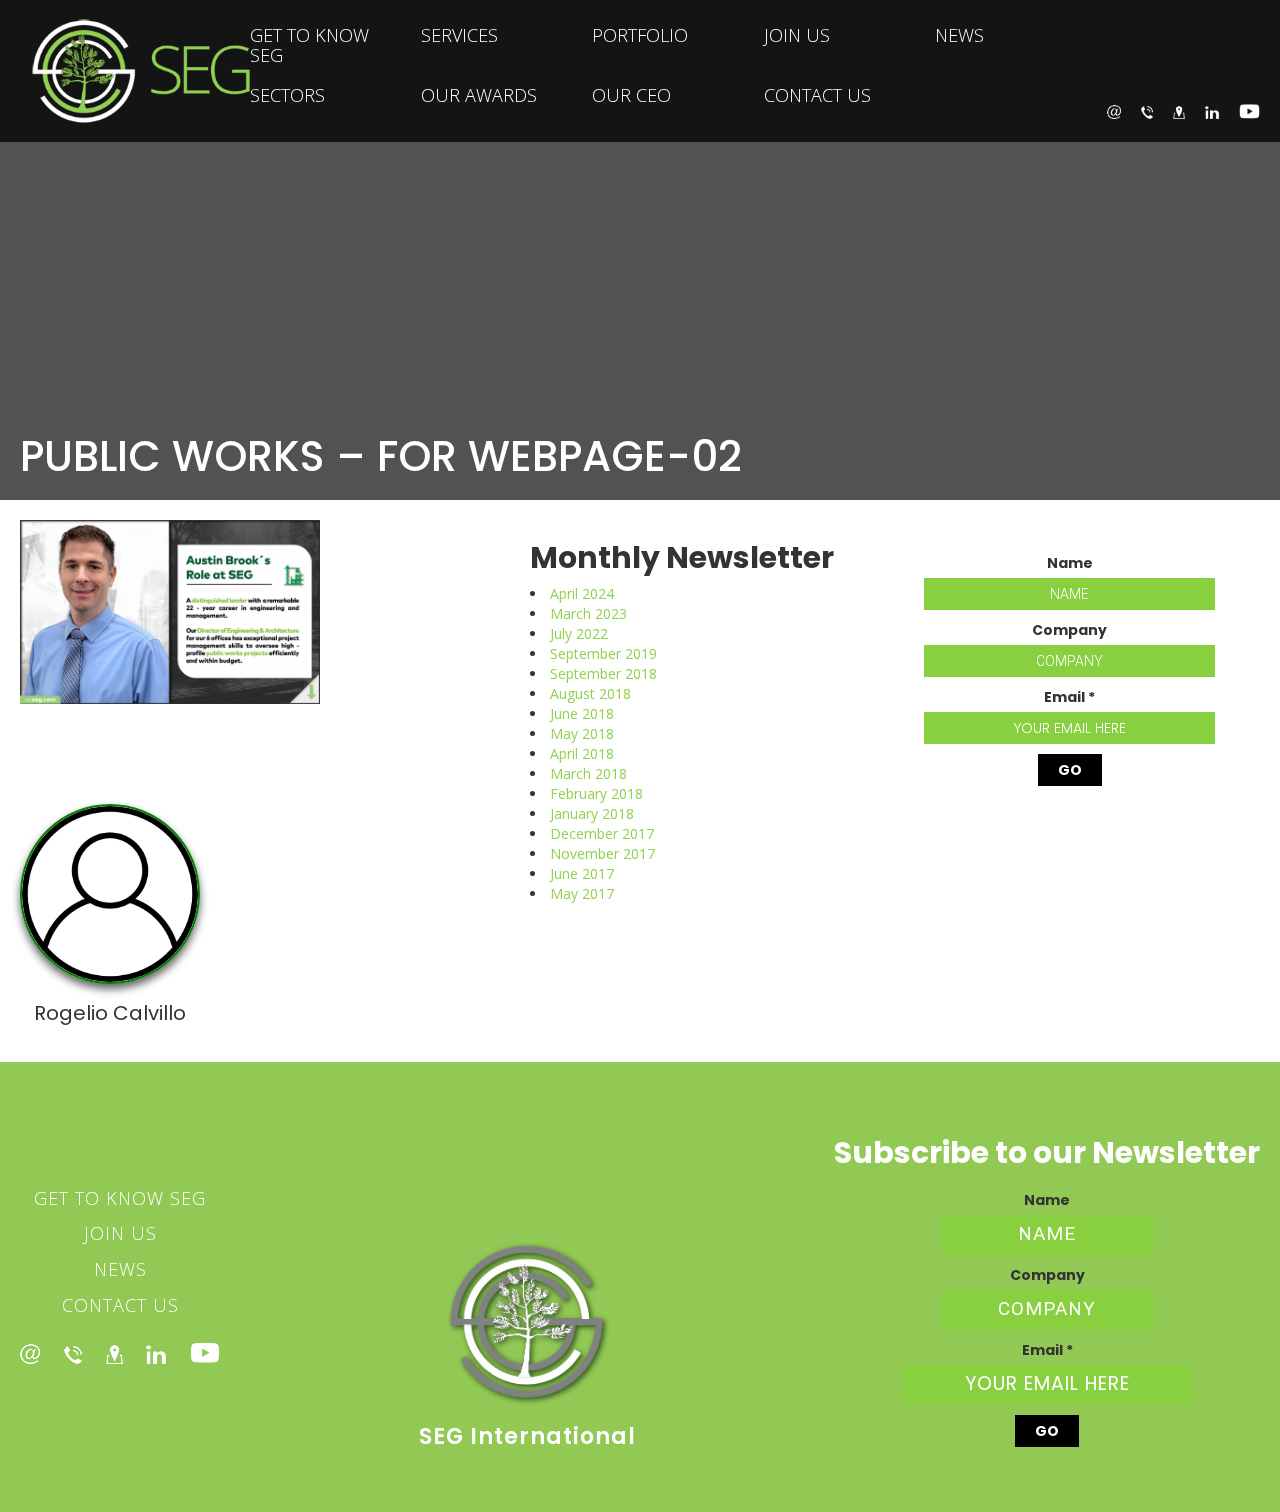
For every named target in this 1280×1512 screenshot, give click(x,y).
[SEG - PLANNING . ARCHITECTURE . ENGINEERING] (125, 71)
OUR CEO (631, 95)
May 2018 (582, 733)
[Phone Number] (73, 1353)
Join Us (120, 1233)
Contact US (120, 1305)
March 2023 (588, 613)
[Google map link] (114, 1353)
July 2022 (579, 633)
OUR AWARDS (479, 95)
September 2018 (603, 673)
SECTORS (287, 95)
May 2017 (582, 893)
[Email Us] (1114, 111)
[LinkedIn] (1212, 111)
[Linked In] (156, 1353)
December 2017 (602, 833)
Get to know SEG (120, 1198)
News (120, 1269)
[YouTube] (1249, 111)
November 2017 (602, 853)
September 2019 (603, 653)
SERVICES (459, 35)
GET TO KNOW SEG (309, 45)
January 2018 (592, 813)
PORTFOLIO (640, 35)
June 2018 (582, 713)
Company (1069, 630)
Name (1070, 563)
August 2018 (590, 693)
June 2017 (582, 873)
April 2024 (582, 593)
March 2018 (588, 773)
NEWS (959, 35)
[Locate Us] (1179, 111)
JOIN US (797, 35)
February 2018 (596, 793)
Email (1069, 697)
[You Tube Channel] (205, 1353)
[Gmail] (30, 1353)
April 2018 (582, 753)
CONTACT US (817, 95)
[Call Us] (1147, 111)
